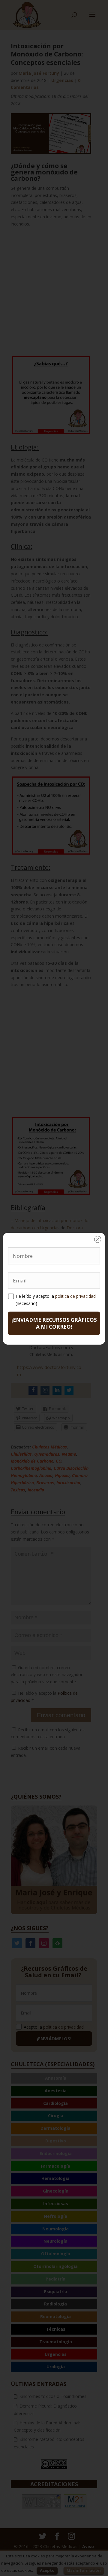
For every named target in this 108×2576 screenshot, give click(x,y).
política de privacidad (75, 1296)
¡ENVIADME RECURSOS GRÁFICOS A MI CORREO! (54, 1323)
